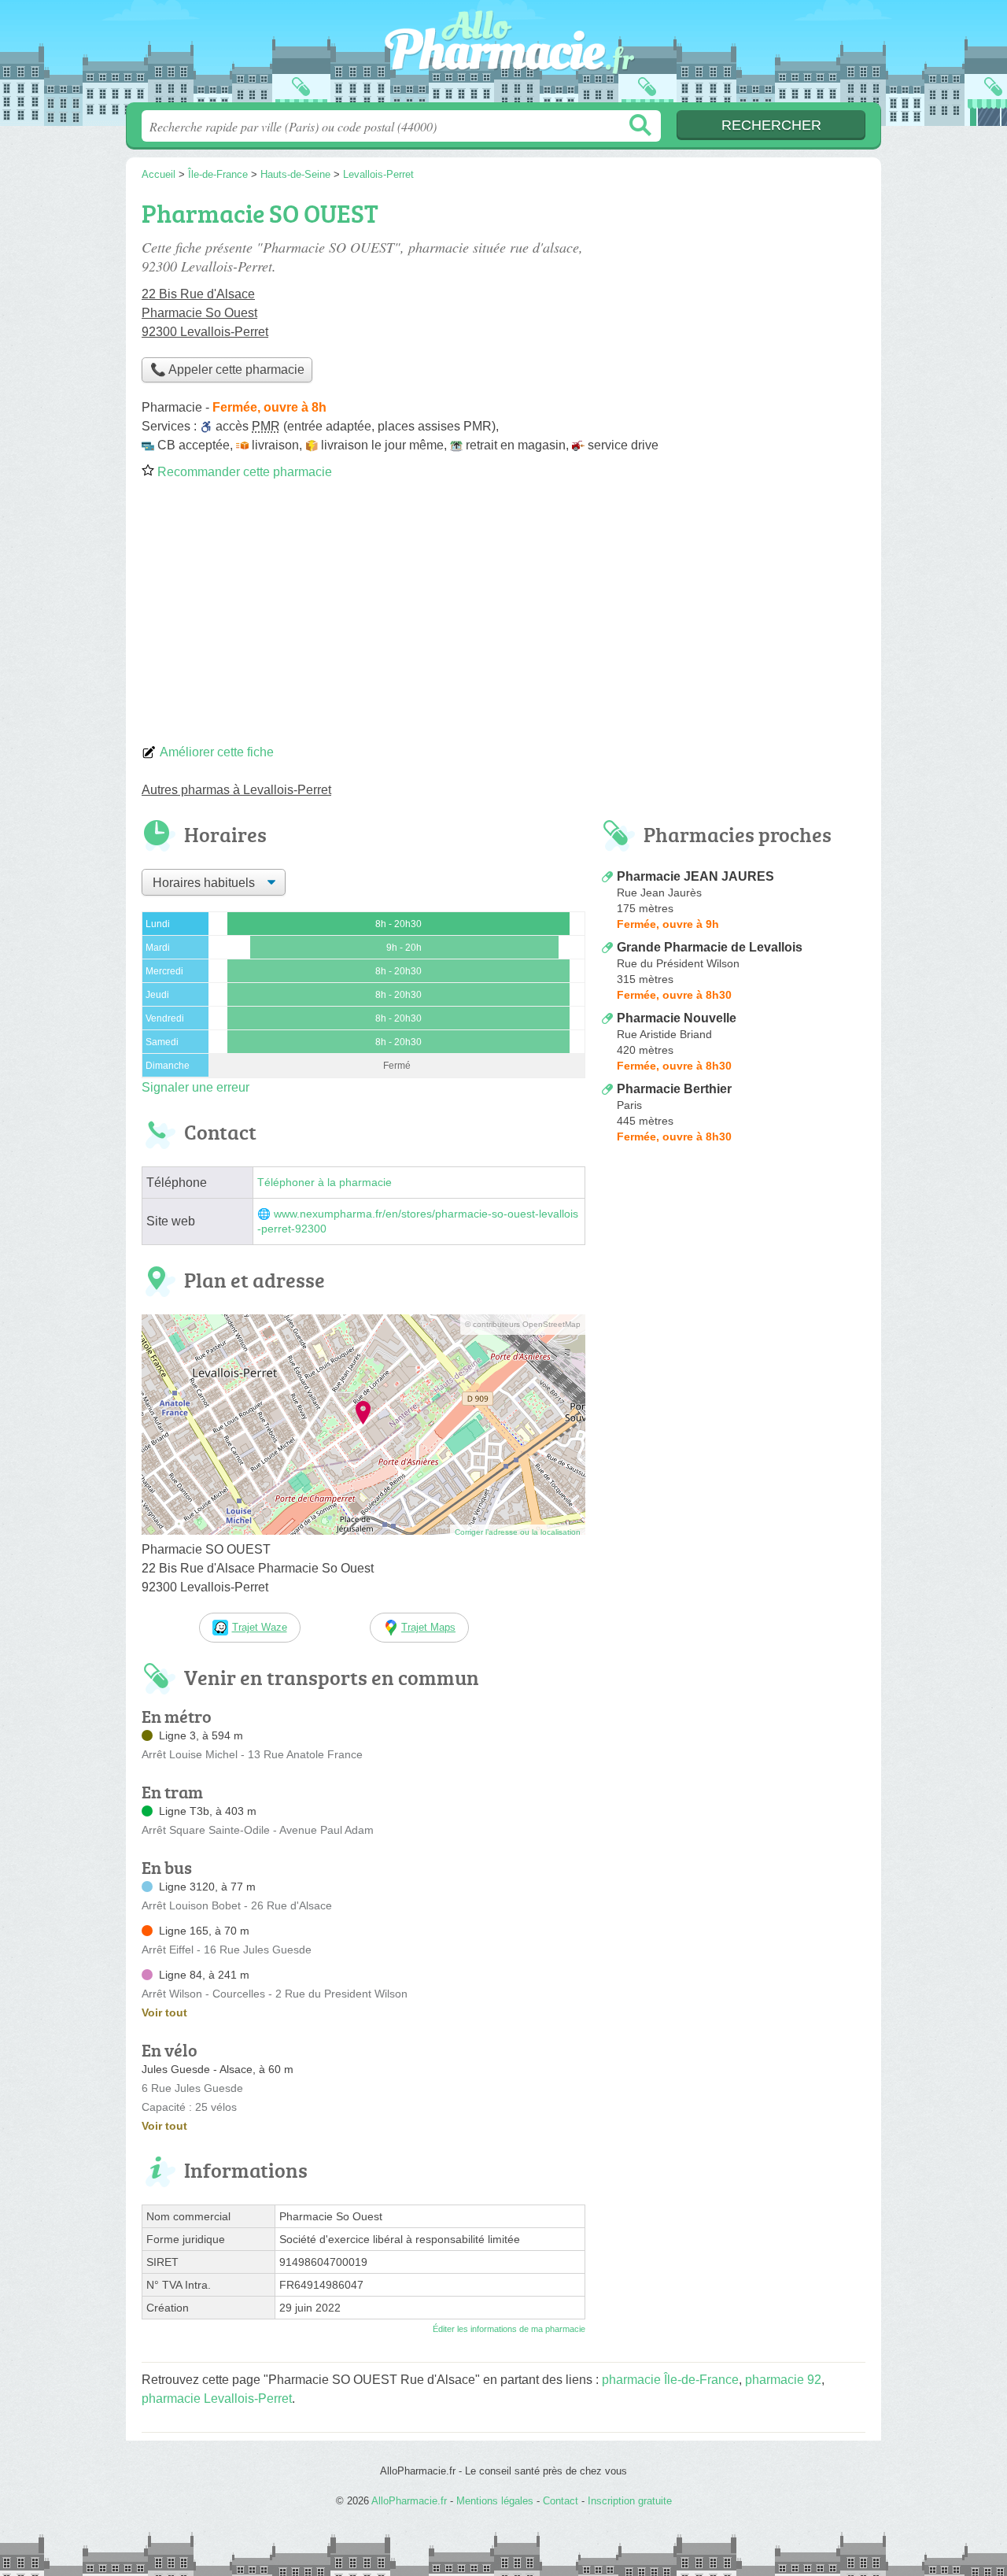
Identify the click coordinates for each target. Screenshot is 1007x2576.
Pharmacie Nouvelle (677, 1018)
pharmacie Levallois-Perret (217, 2399)
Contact (561, 2501)
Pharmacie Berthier (674, 1089)
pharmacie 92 (783, 2380)
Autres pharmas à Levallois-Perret (236, 790)
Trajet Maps (428, 1627)
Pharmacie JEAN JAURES (695, 876)
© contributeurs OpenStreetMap (523, 1324)
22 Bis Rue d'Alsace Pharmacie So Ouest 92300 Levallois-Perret (205, 313)
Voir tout (164, 2012)
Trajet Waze (260, 1627)
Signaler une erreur (195, 1087)
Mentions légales (495, 2501)
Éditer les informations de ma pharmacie (509, 2329)
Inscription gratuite (630, 2501)
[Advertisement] (503, 617)
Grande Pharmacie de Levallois (710, 947)
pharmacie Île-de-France (670, 2380)
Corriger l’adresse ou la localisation (518, 1532)
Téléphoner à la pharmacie (325, 1183)
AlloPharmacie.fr (503, 56)
